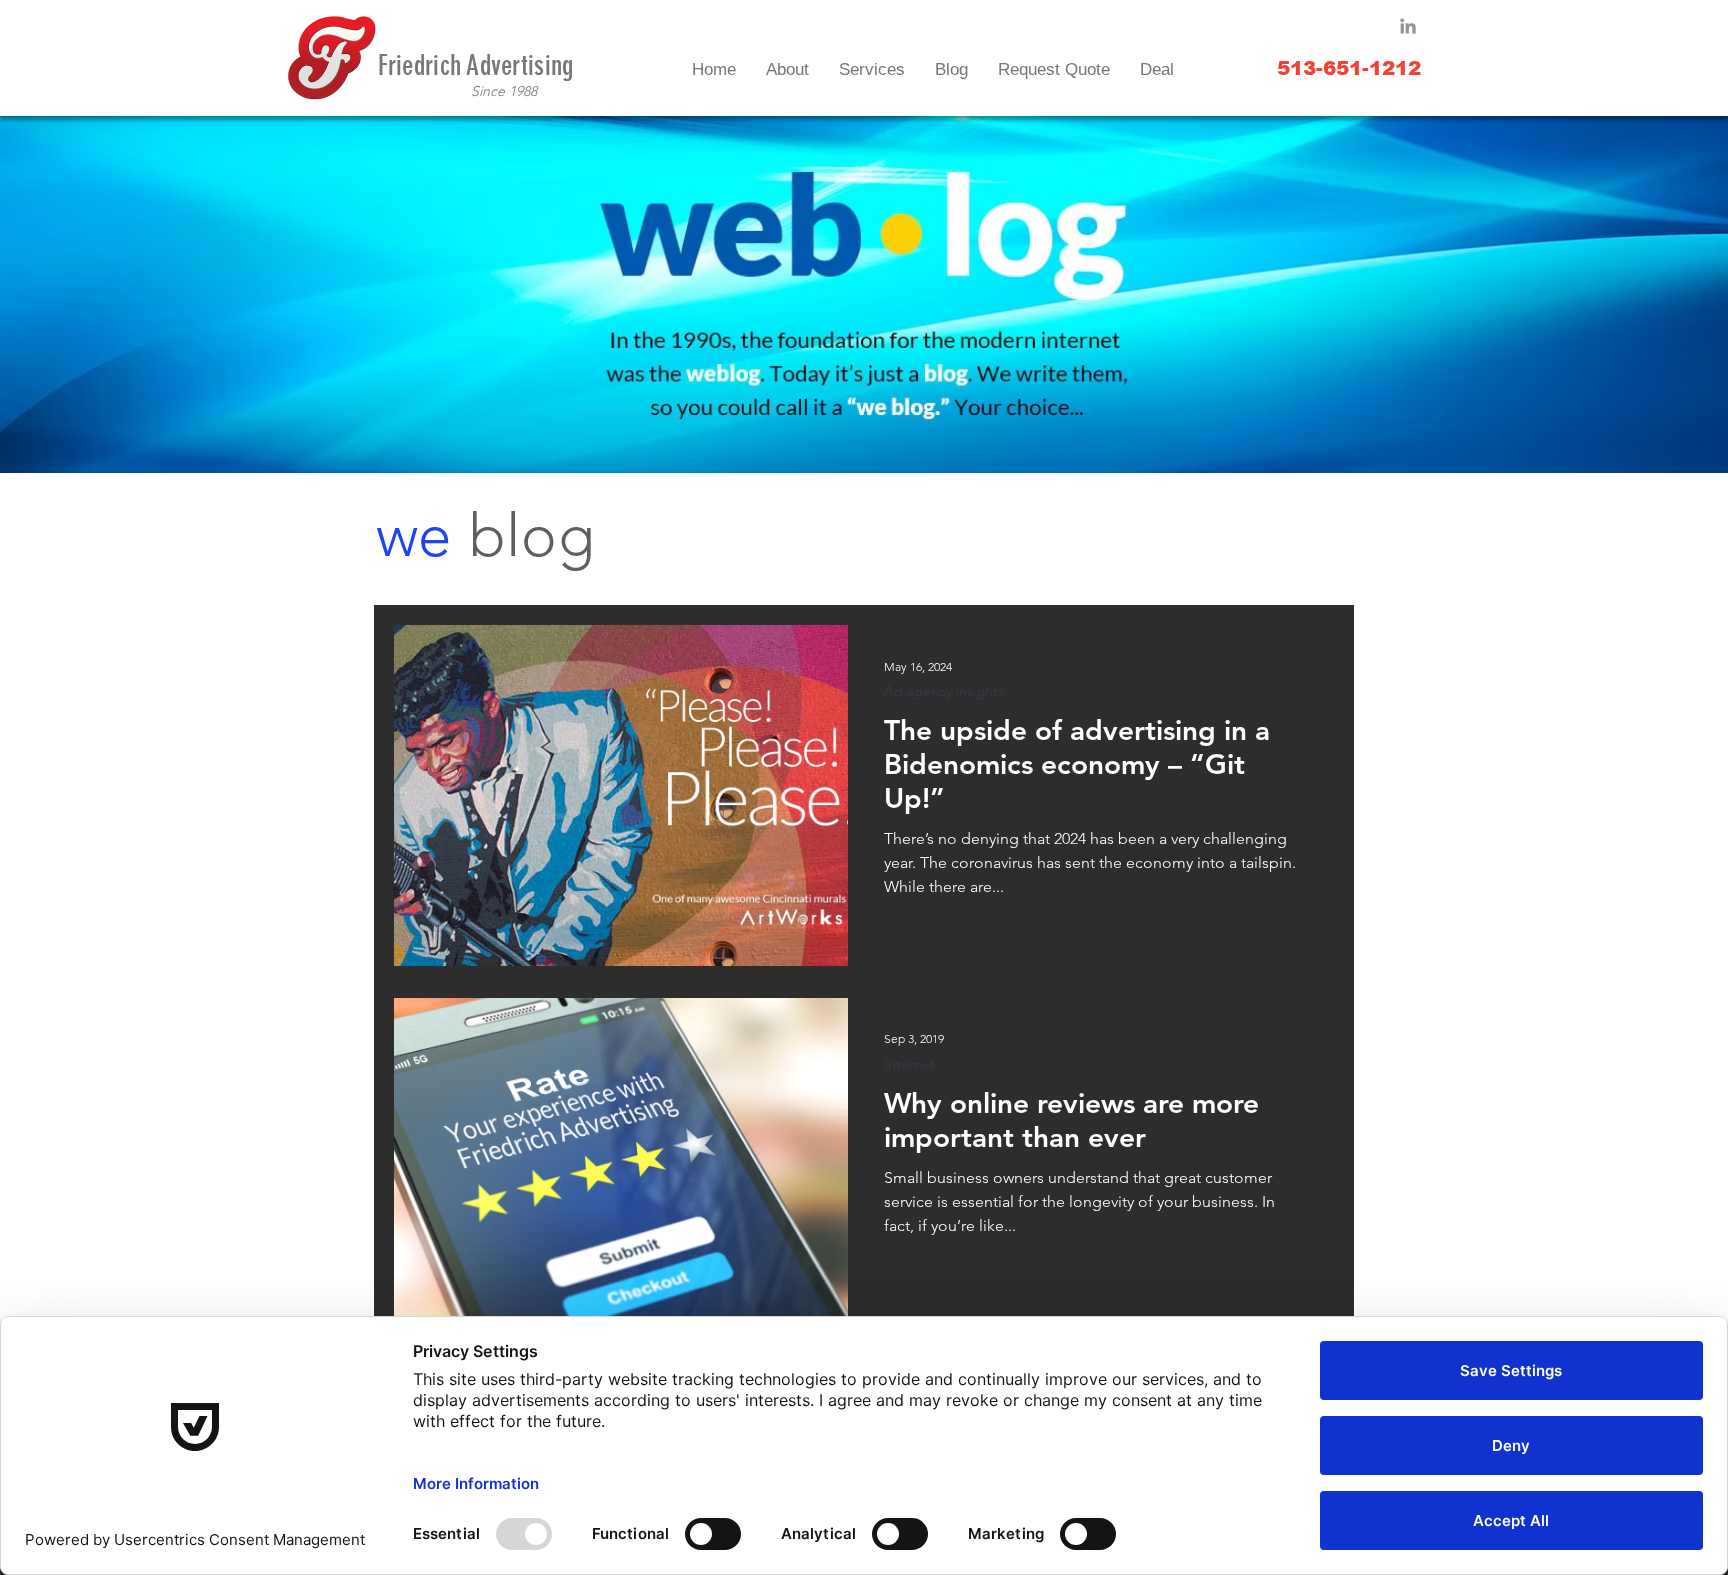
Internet (909, 1064)
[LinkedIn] (1408, 26)
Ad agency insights (944, 691)
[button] (872, 70)
